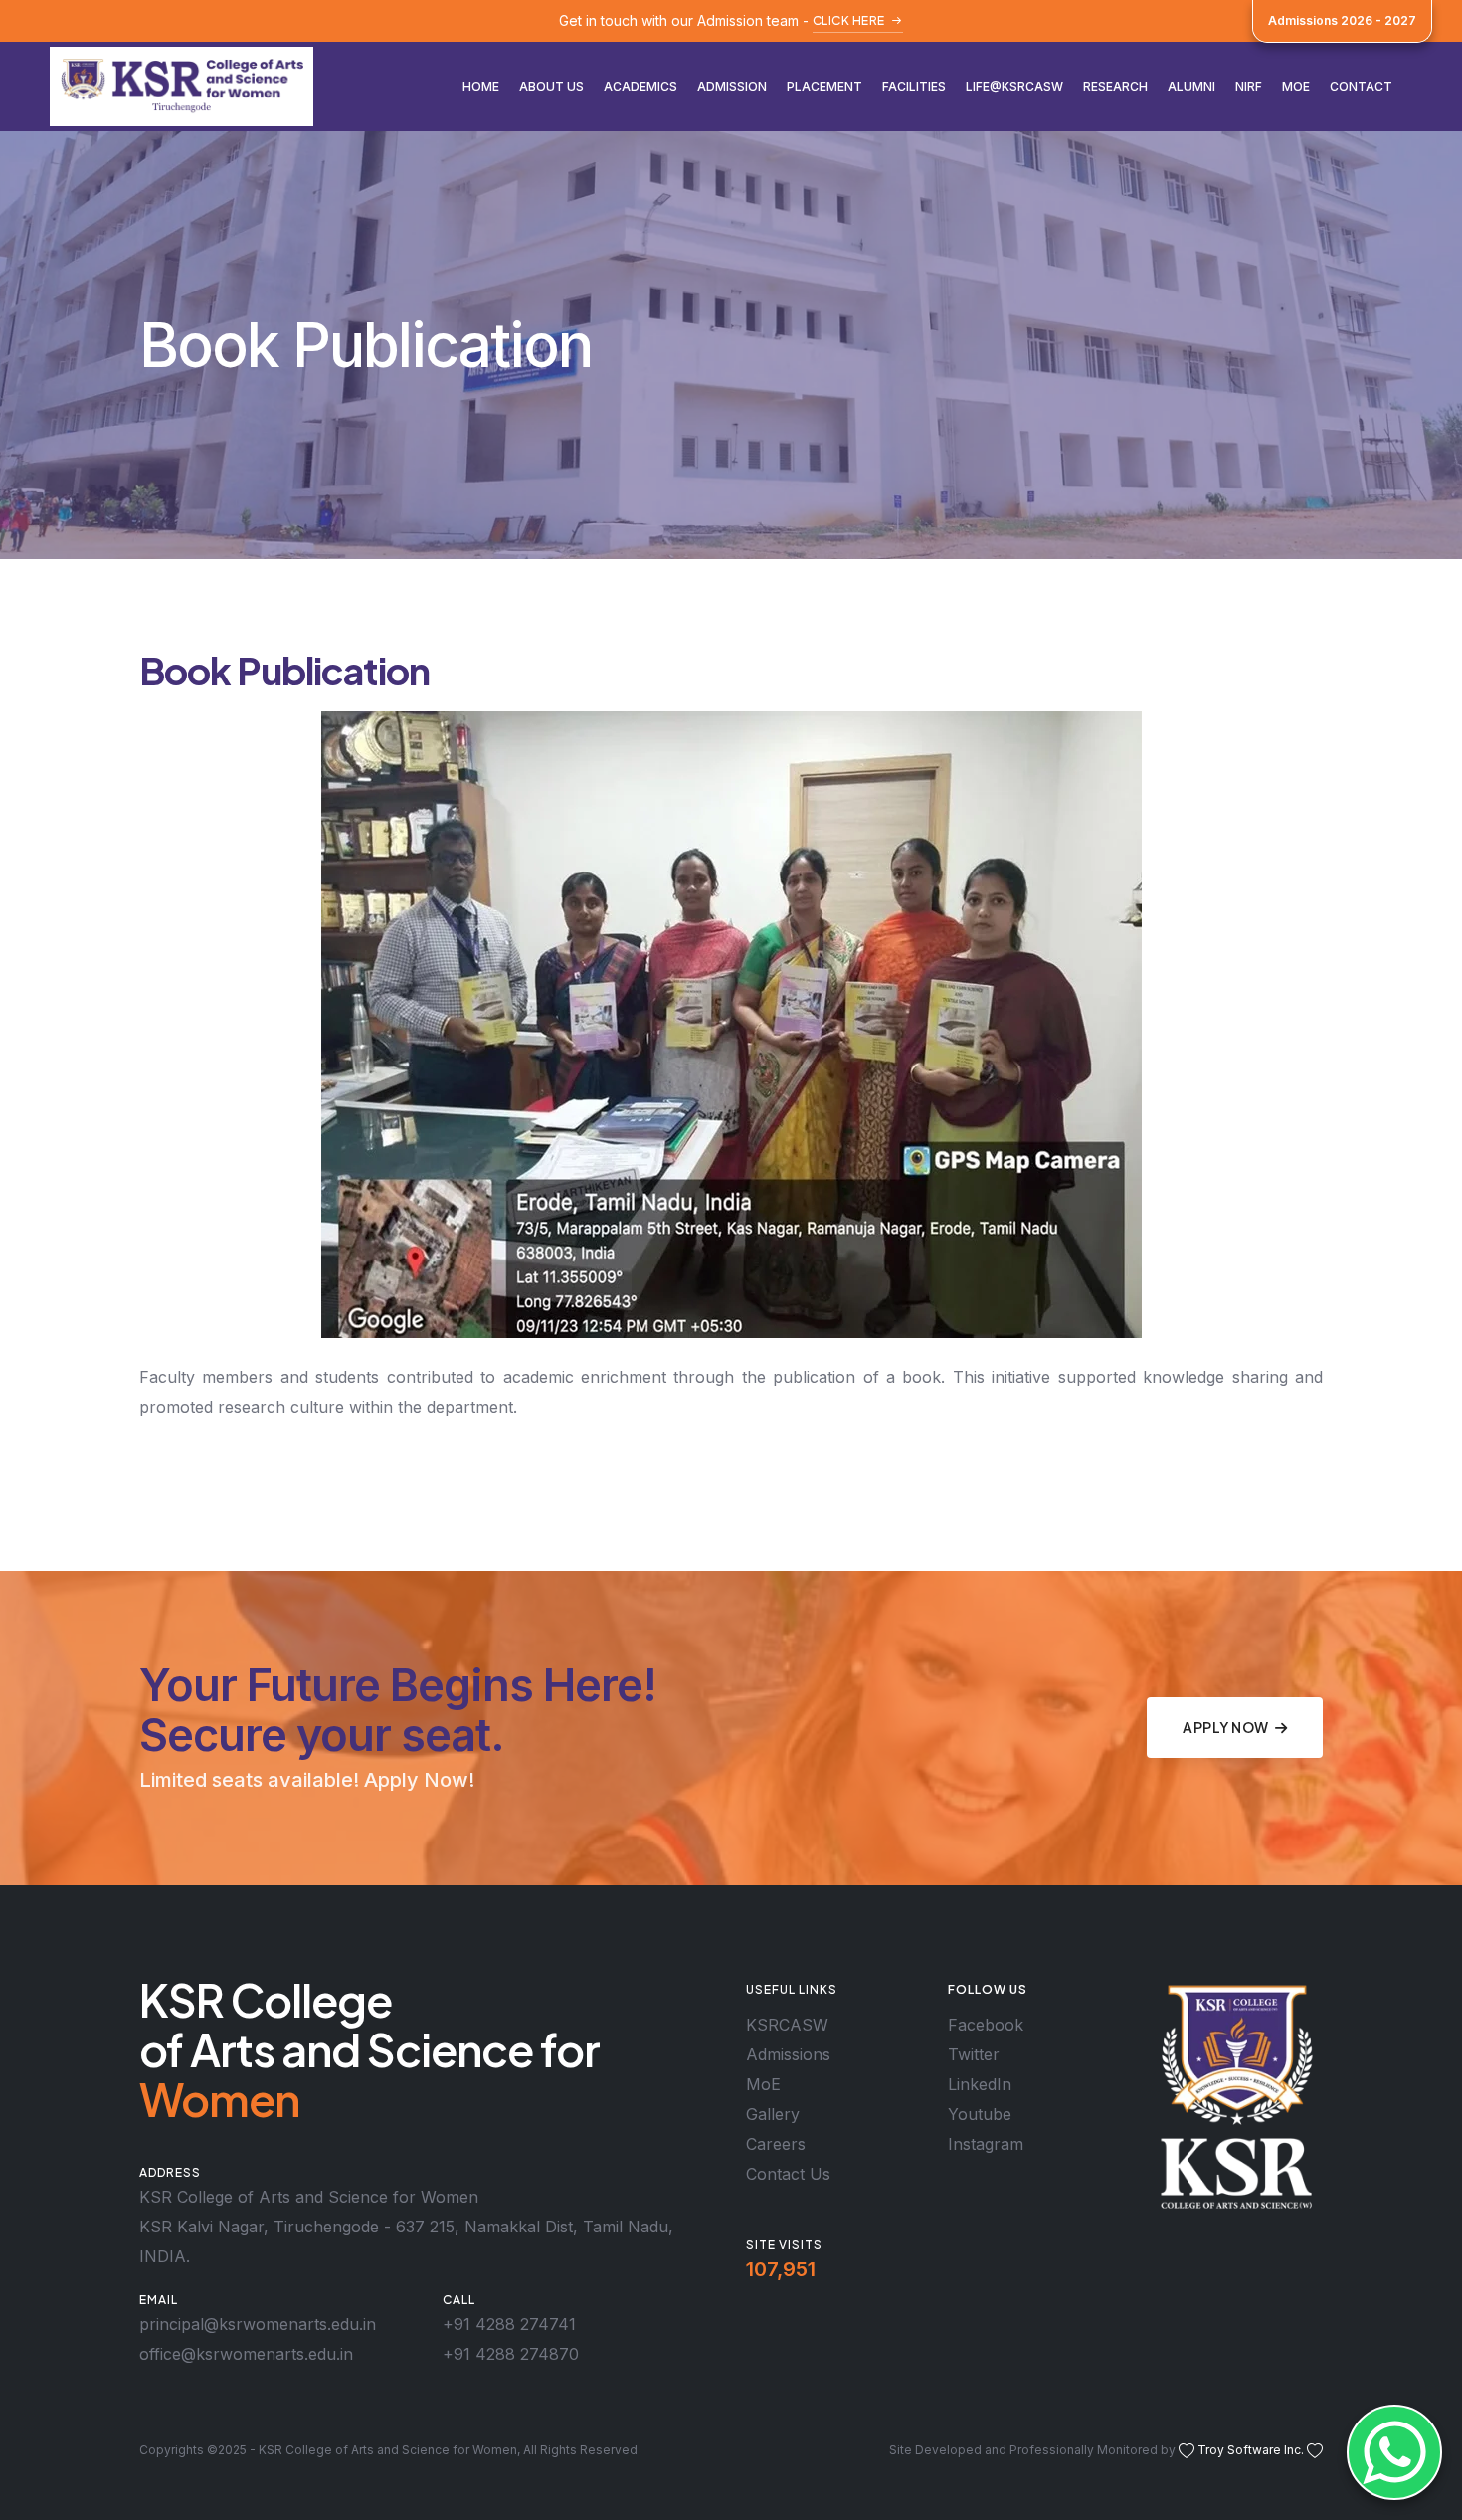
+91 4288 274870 (511, 2354)
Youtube (980, 2114)
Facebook (986, 2025)
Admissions (788, 2054)
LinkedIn (980, 2084)
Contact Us (788, 2174)
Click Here (849, 20)
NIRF (1249, 86)
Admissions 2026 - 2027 (1342, 20)
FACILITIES (914, 86)
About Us (551, 86)
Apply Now (1226, 1727)
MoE (1296, 86)
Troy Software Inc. (1251, 2450)
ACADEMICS (640, 86)
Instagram (986, 2144)
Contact (1361, 86)
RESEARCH (1115, 86)
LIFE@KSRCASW (1014, 86)
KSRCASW (787, 2025)
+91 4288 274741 (509, 2324)
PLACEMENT (824, 86)
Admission (732, 86)
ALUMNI (1191, 86)
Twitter (974, 2054)
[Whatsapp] (1394, 2452)
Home (481, 86)
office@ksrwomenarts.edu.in (246, 2354)
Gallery (773, 2114)
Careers (776, 2144)
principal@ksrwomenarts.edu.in (258, 2324)
